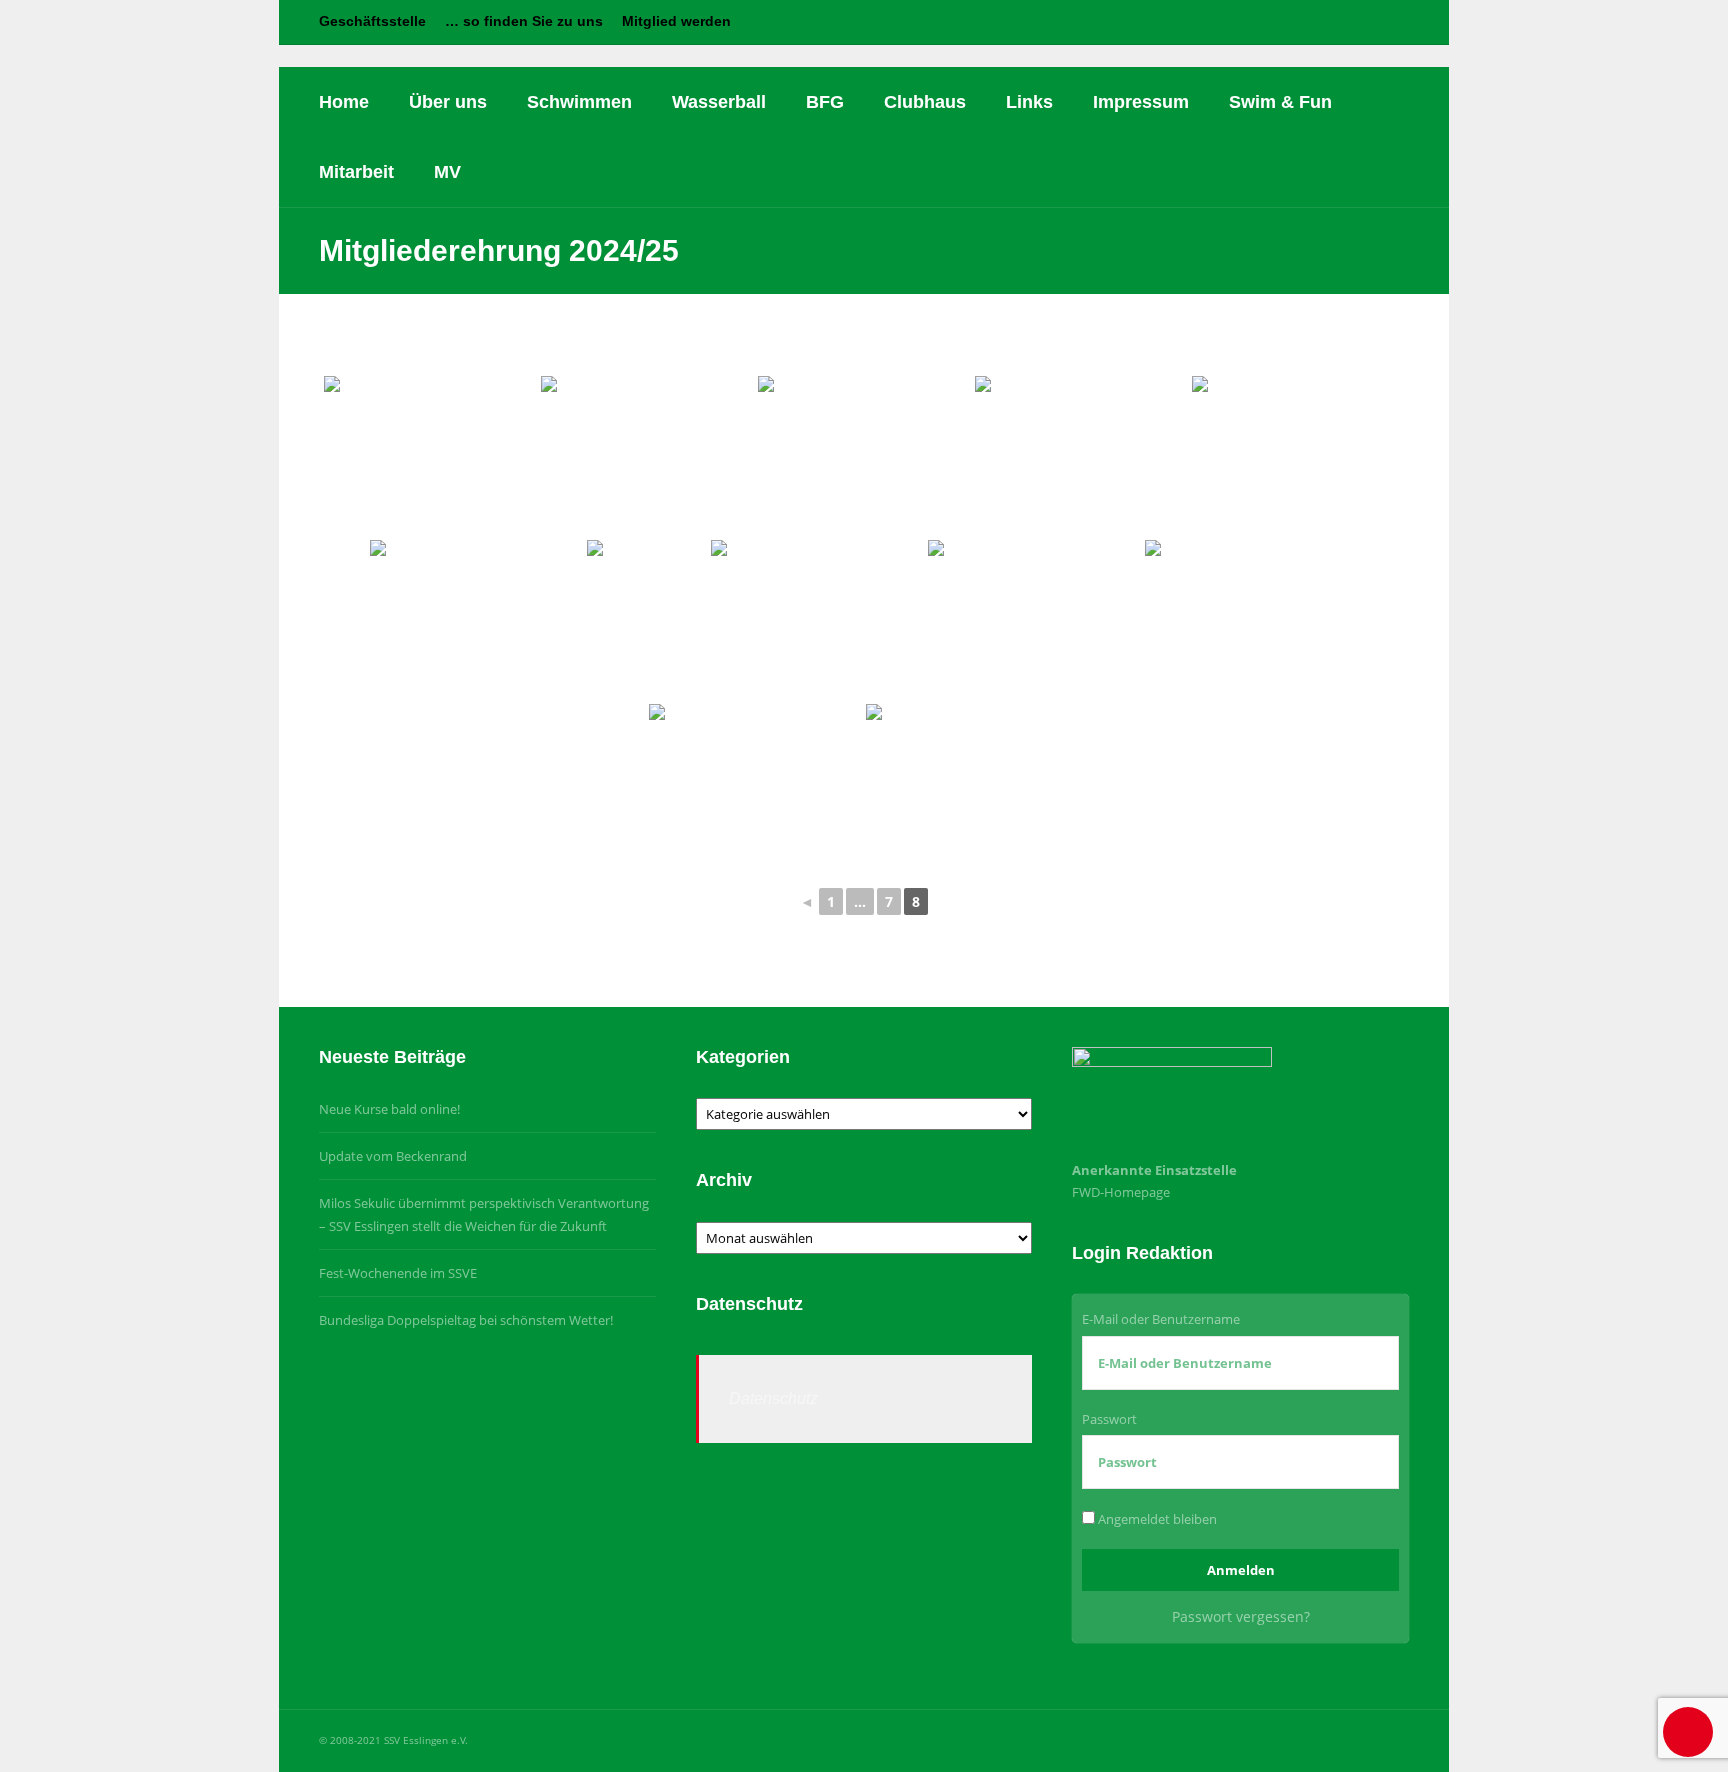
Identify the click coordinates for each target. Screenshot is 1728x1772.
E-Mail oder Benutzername (1161, 1319)
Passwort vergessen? (1241, 1616)
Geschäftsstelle (372, 21)
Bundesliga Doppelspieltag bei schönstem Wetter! (466, 1320)
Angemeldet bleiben (1156, 1519)
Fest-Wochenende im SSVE (398, 1273)
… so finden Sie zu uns (524, 21)
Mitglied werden (676, 21)
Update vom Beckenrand (393, 1156)
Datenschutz (773, 1398)
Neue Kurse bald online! (389, 1109)
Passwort (1109, 1419)
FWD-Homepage (1121, 1192)
